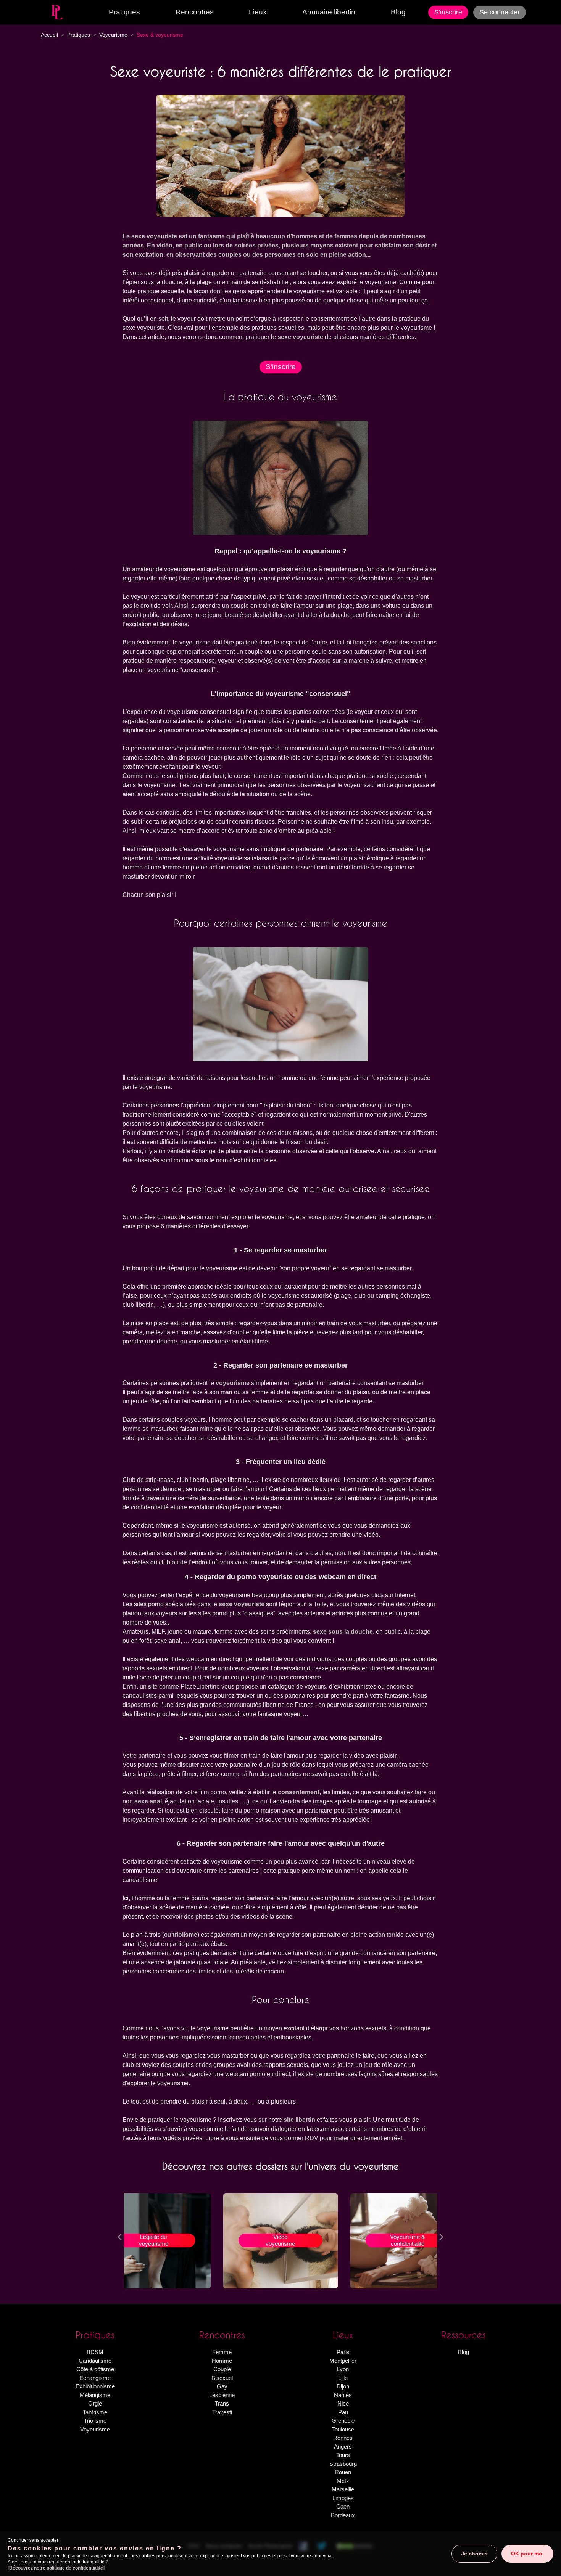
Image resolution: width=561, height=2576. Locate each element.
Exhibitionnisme (95, 2386)
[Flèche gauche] (120, 2236)
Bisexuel (222, 2378)
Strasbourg (343, 2464)
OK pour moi (527, 2554)
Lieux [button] (258, 12)
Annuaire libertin (329, 12)
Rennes (343, 2438)
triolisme (185, 1935)
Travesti (222, 2412)
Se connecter (500, 12)
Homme (222, 2361)
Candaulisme (95, 2361)
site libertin (299, 2120)
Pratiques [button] (124, 12)
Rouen (343, 2472)
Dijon (343, 2386)
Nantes (343, 2395)
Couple (222, 2369)
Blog (398, 12)
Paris (343, 2352)
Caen (343, 2506)
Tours (343, 2455)
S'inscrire (448, 12)
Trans (222, 2403)
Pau (343, 2412)
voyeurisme (233, 1383)
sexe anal (148, 1801)
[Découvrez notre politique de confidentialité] (56, 2568)
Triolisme (95, 2421)
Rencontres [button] (195, 12)
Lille (343, 2378)
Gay (222, 2386)
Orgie (95, 2403)
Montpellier (343, 2361)
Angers (343, 2447)
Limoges (343, 2498)
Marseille (343, 2489)
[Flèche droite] (441, 2236)
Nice (343, 2403)
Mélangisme (95, 2395)
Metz (343, 2481)
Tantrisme (95, 2412)
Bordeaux (343, 2515)
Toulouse (343, 2429)
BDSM (95, 2352)
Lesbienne (222, 2395)
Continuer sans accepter (33, 2540)
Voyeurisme (95, 2429)
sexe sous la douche (343, 1632)
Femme (222, 2352)
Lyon (343, 2369)
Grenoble (343, 2421)
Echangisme (95, 2378)
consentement (299, 1792)
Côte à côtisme (95, 2369)
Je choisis (474, 2554)
